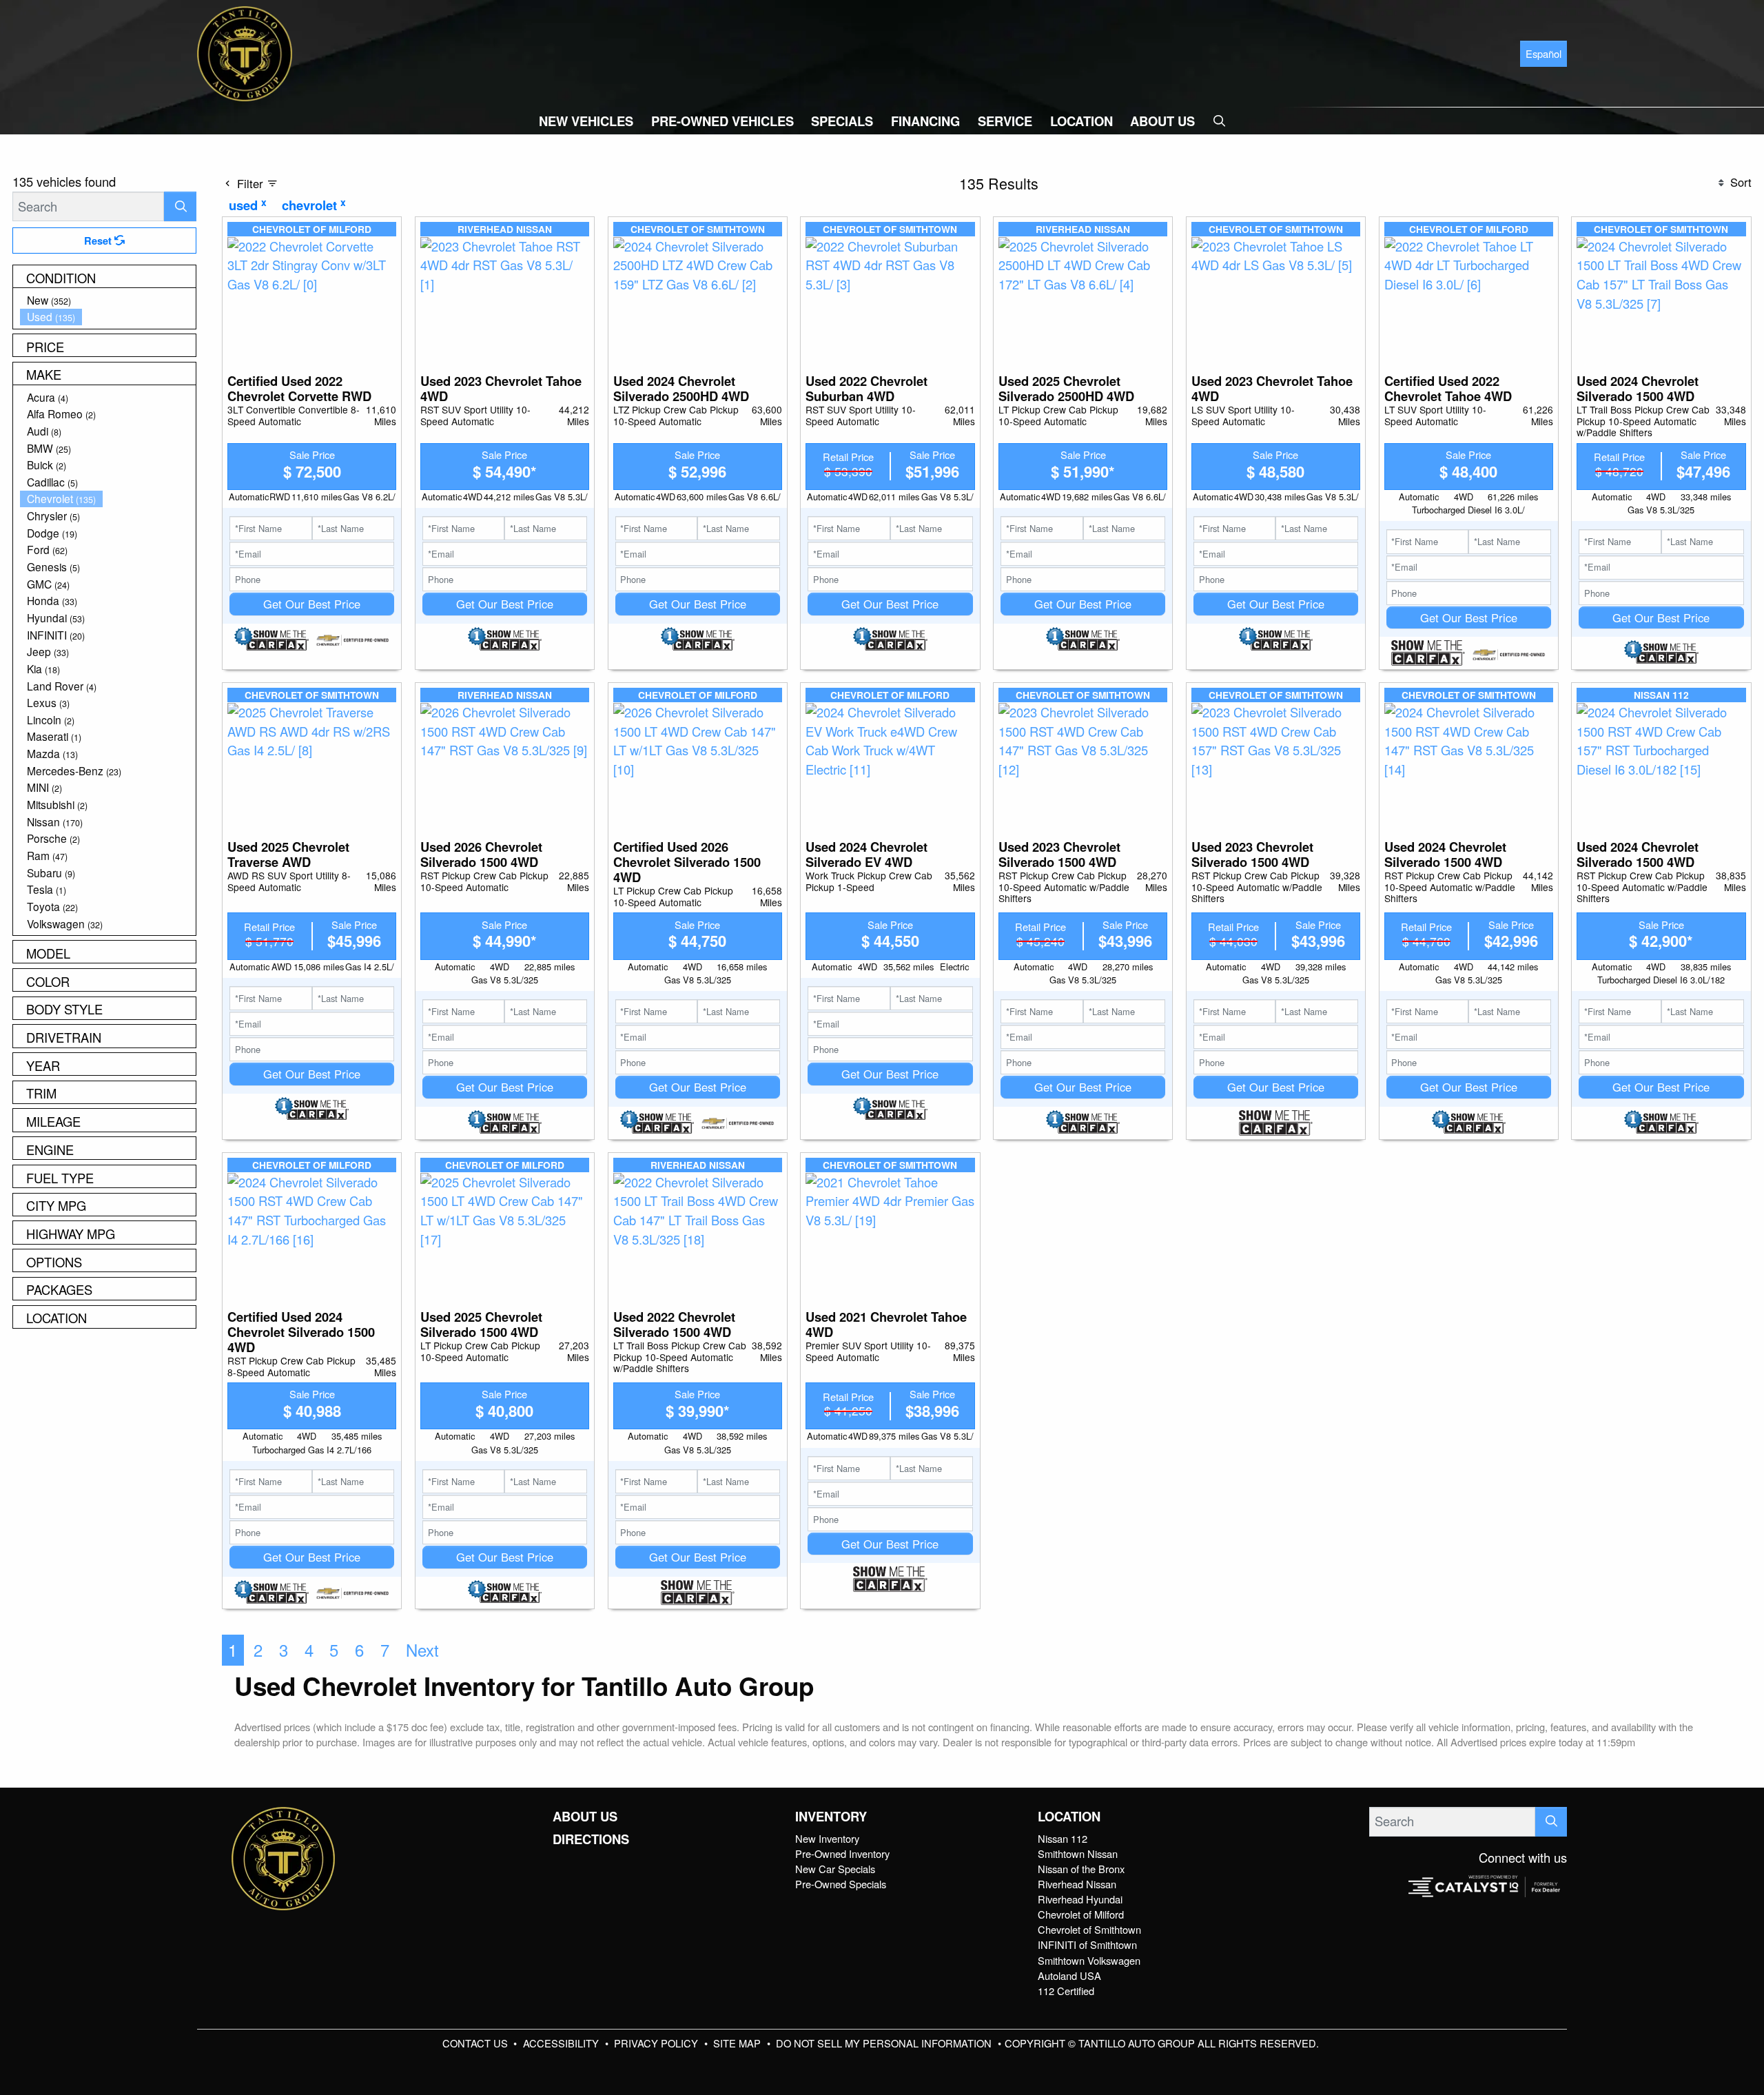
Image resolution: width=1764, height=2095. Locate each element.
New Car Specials (835, 1869)
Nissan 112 (1063, 1838)
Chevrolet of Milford (1081, 1914)
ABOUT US (585, 1817)
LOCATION (1069, 1817)
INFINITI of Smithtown (1087, 1944)
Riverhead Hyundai (1080, 1899)
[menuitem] (108, 300)
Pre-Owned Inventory (842, 1853)
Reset (99, 241)
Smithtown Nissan (1078, 1853)
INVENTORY (831, 1817)
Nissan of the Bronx (1081, 1869)
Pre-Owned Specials (841, 1884)
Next (422, 1650)
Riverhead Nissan (1077, 1884)
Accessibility (562, 2043)
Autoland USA (1069, 1975)
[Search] (180, 206)
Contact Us (476, 2043)
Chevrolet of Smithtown (1089, 1929)
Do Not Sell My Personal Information (885, 2043)
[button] (586, 121)
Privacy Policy (657, 2043)
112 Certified (1066, 1991)
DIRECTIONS (591, 1839)
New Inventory (827, 1838)
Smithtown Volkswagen (1089, 1960)
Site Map (738, 2043)
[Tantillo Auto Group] (245, 52)
